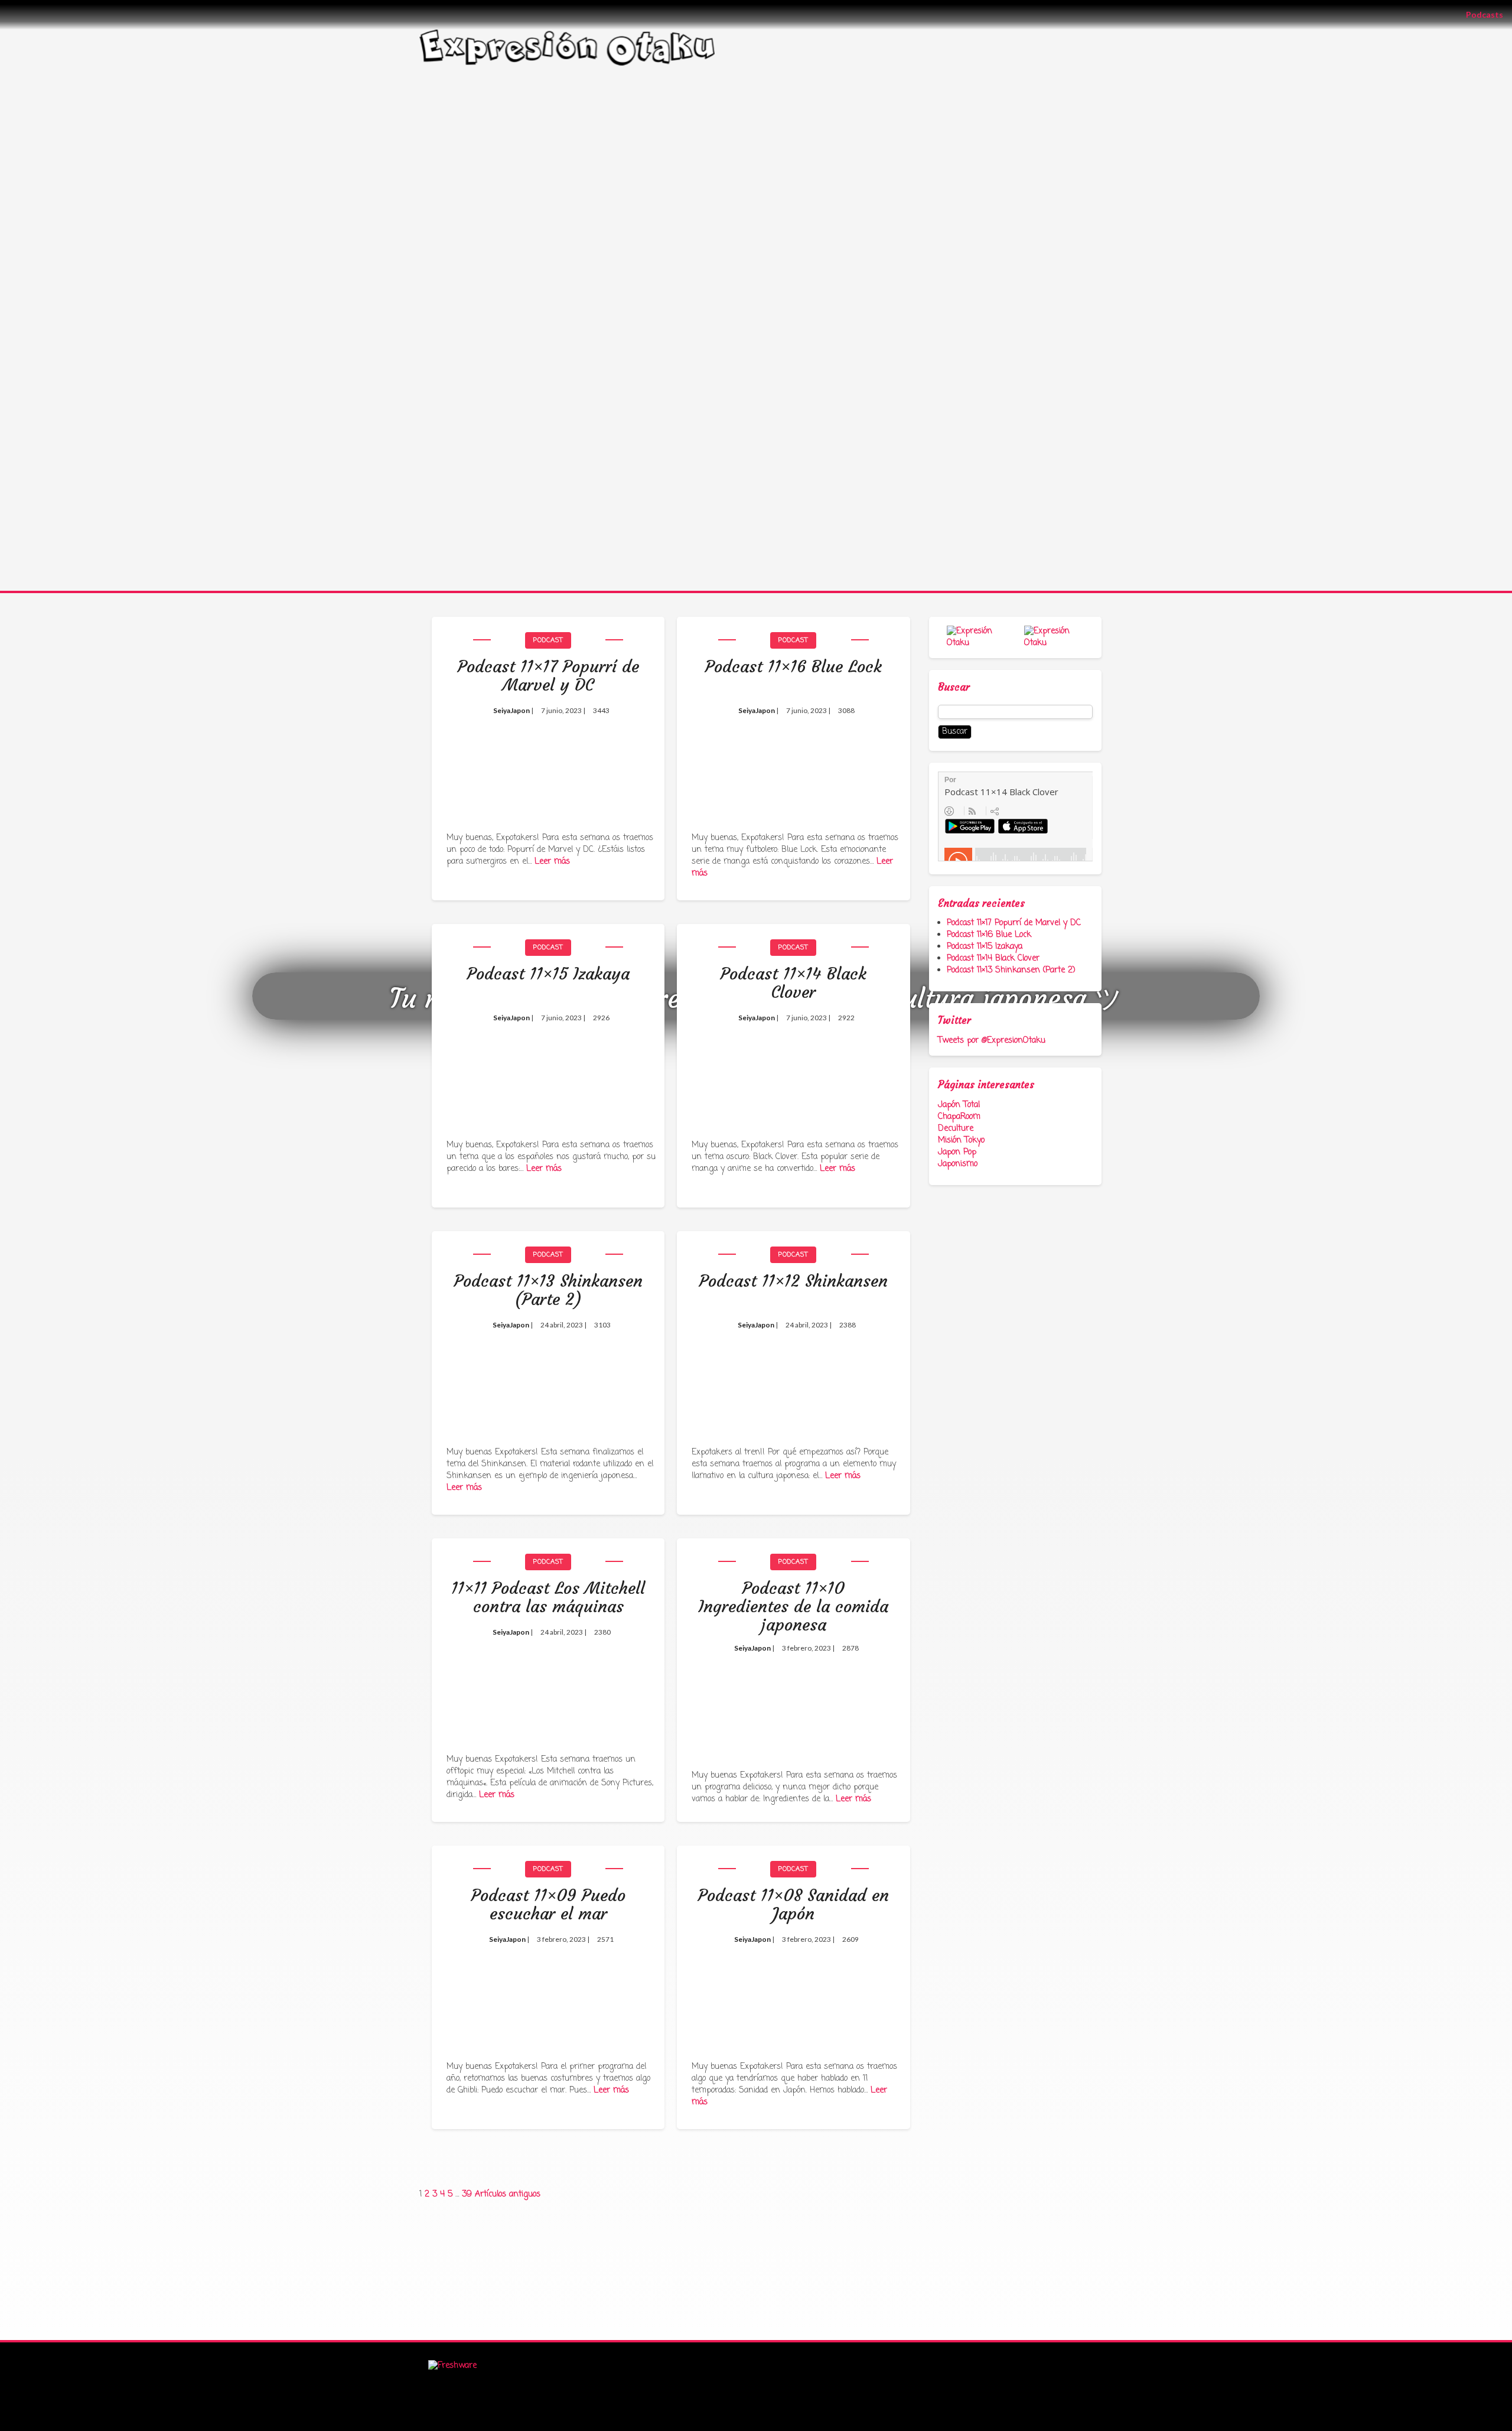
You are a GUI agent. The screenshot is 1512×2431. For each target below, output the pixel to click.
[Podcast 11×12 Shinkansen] (793, 1379)
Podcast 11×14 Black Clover (993, 959)
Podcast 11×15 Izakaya (985, 947)
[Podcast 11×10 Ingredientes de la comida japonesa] (793, 1694)
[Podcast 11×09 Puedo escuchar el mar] (548, 1993)
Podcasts (1489, 14)
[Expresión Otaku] (567, 46)
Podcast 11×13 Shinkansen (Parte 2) (1011, 970)
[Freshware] (452, 2366)
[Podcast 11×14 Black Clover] (793, 1071)
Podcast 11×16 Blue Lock (989, 935)
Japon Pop (957, 1152)
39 (467, 2194)
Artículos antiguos (508, 2194)
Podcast (548, 640)
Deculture (956, 1129)
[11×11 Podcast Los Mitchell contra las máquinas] (548, 1686)
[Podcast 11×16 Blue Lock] (793, 764)
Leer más (552, 862)
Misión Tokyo (961, 1140)
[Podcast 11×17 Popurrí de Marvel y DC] (548, 764)
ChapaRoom (959, 1117)
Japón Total (959, 1105)
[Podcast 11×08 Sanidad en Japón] (793, 1993)
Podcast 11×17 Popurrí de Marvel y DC (1014, 923)
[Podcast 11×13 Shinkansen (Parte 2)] (548, 1379)
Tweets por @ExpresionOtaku (992, 1041)
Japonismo (958, 1164)
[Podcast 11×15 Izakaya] (548, 1071)
